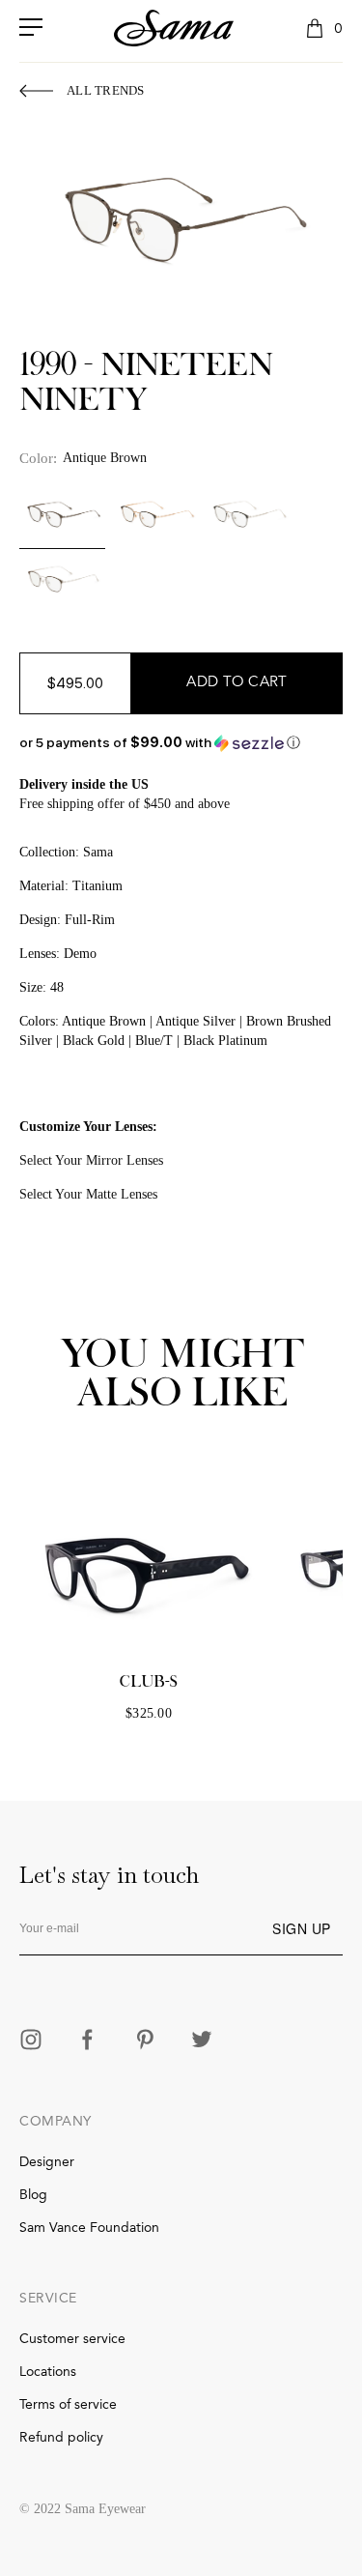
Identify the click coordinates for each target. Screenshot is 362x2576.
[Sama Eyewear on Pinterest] (145, 2041)
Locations (48, 2372)
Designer (47, 2162)
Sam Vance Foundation (89, 2228)
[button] (181, 743)
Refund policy (61, 2438)
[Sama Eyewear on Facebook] (88, 2041)
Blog (33, 2195)
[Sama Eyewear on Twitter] (202, 2041)
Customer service (72, 2339)
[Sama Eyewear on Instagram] (31, 2041)
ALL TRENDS (106, 90)
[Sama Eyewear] (174, 28)
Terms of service (68, 2405)
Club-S (149, 1682)
